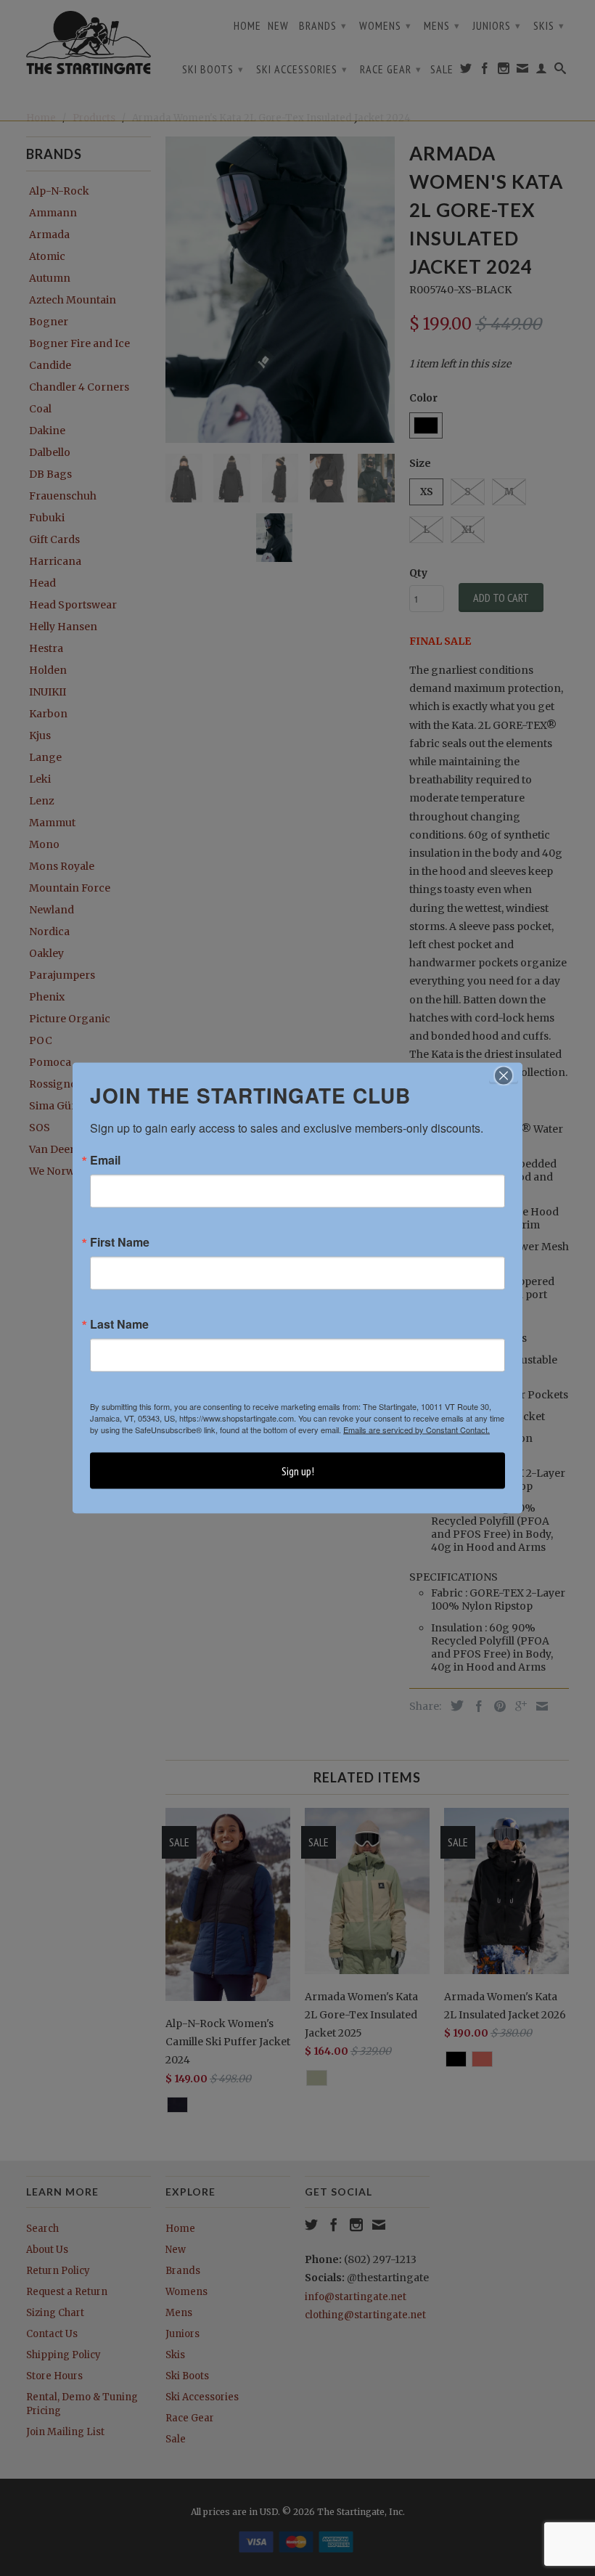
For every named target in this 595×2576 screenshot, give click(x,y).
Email (105, 1160)
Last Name (119, 1324)
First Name (120, 1242)
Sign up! (298, 1471)
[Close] (504, 1076)
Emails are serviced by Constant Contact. (416, 1430)
